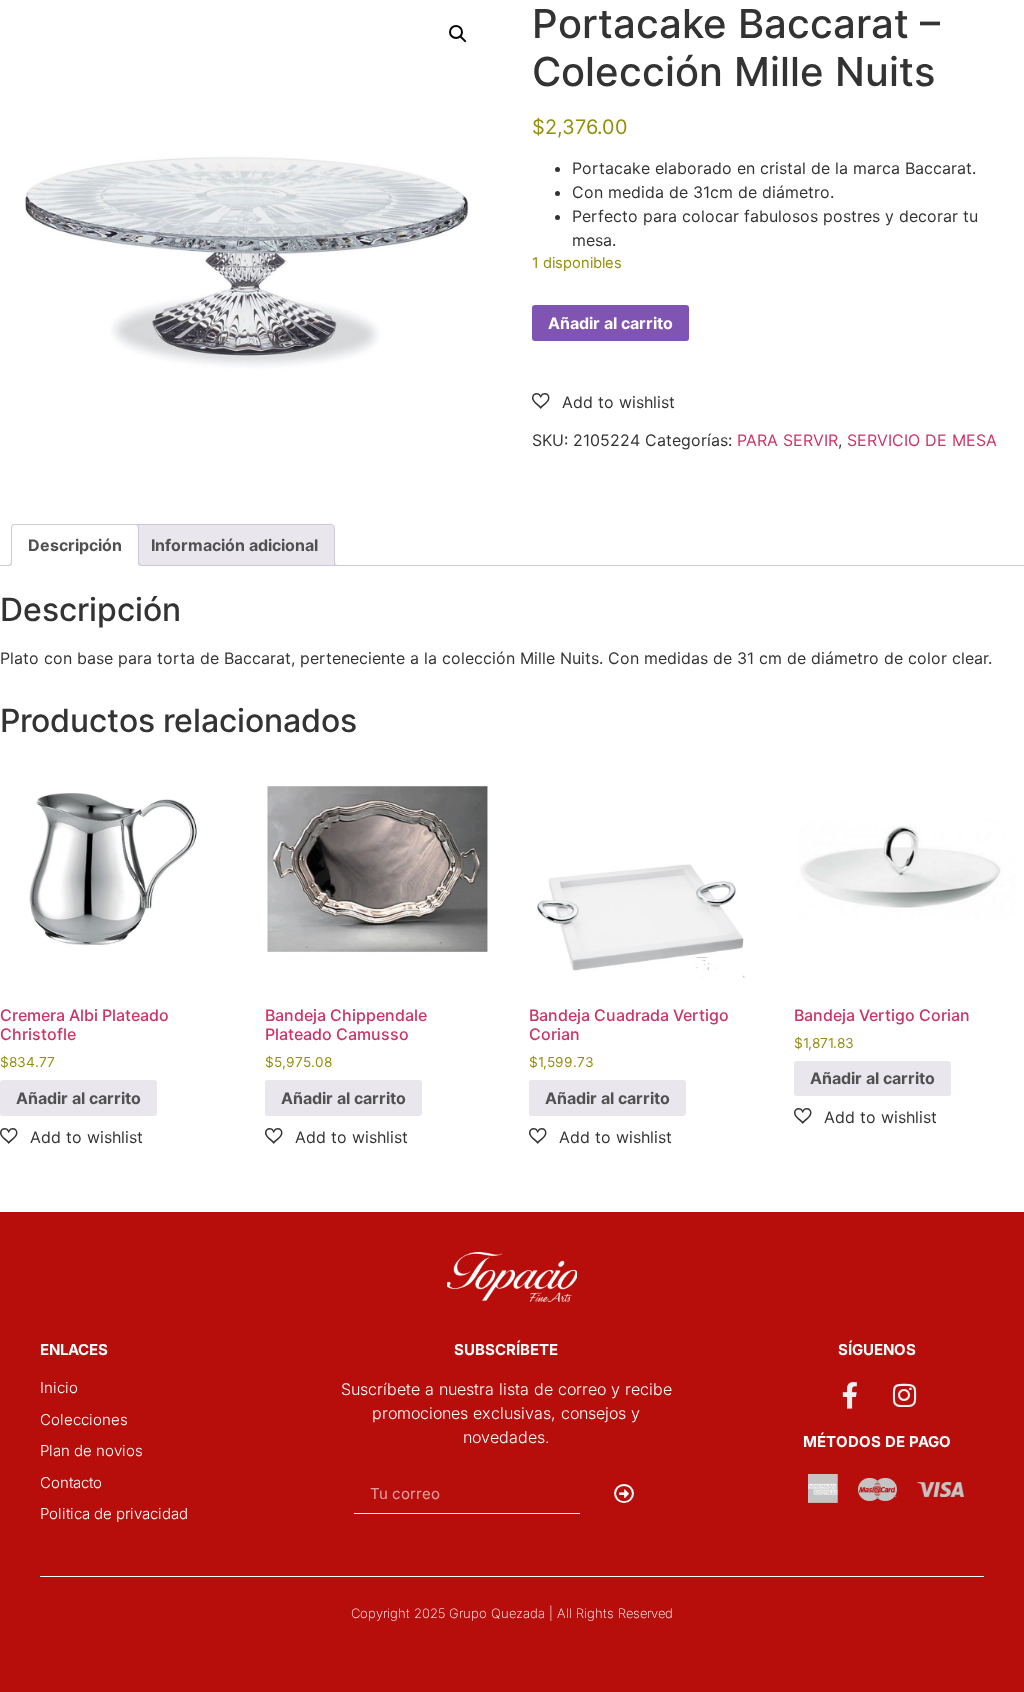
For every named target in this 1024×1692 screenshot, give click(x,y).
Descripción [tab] (75, 545)
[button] (458, 34)
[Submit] (624, 1494)
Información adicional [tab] (234, 545)
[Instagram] (905, 1395)
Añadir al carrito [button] (78, 1098)
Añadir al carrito (610, 323)
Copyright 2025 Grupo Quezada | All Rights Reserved (512, 1613)
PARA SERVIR (787, 440)
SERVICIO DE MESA (922, 440)
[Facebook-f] (849, 1395)
